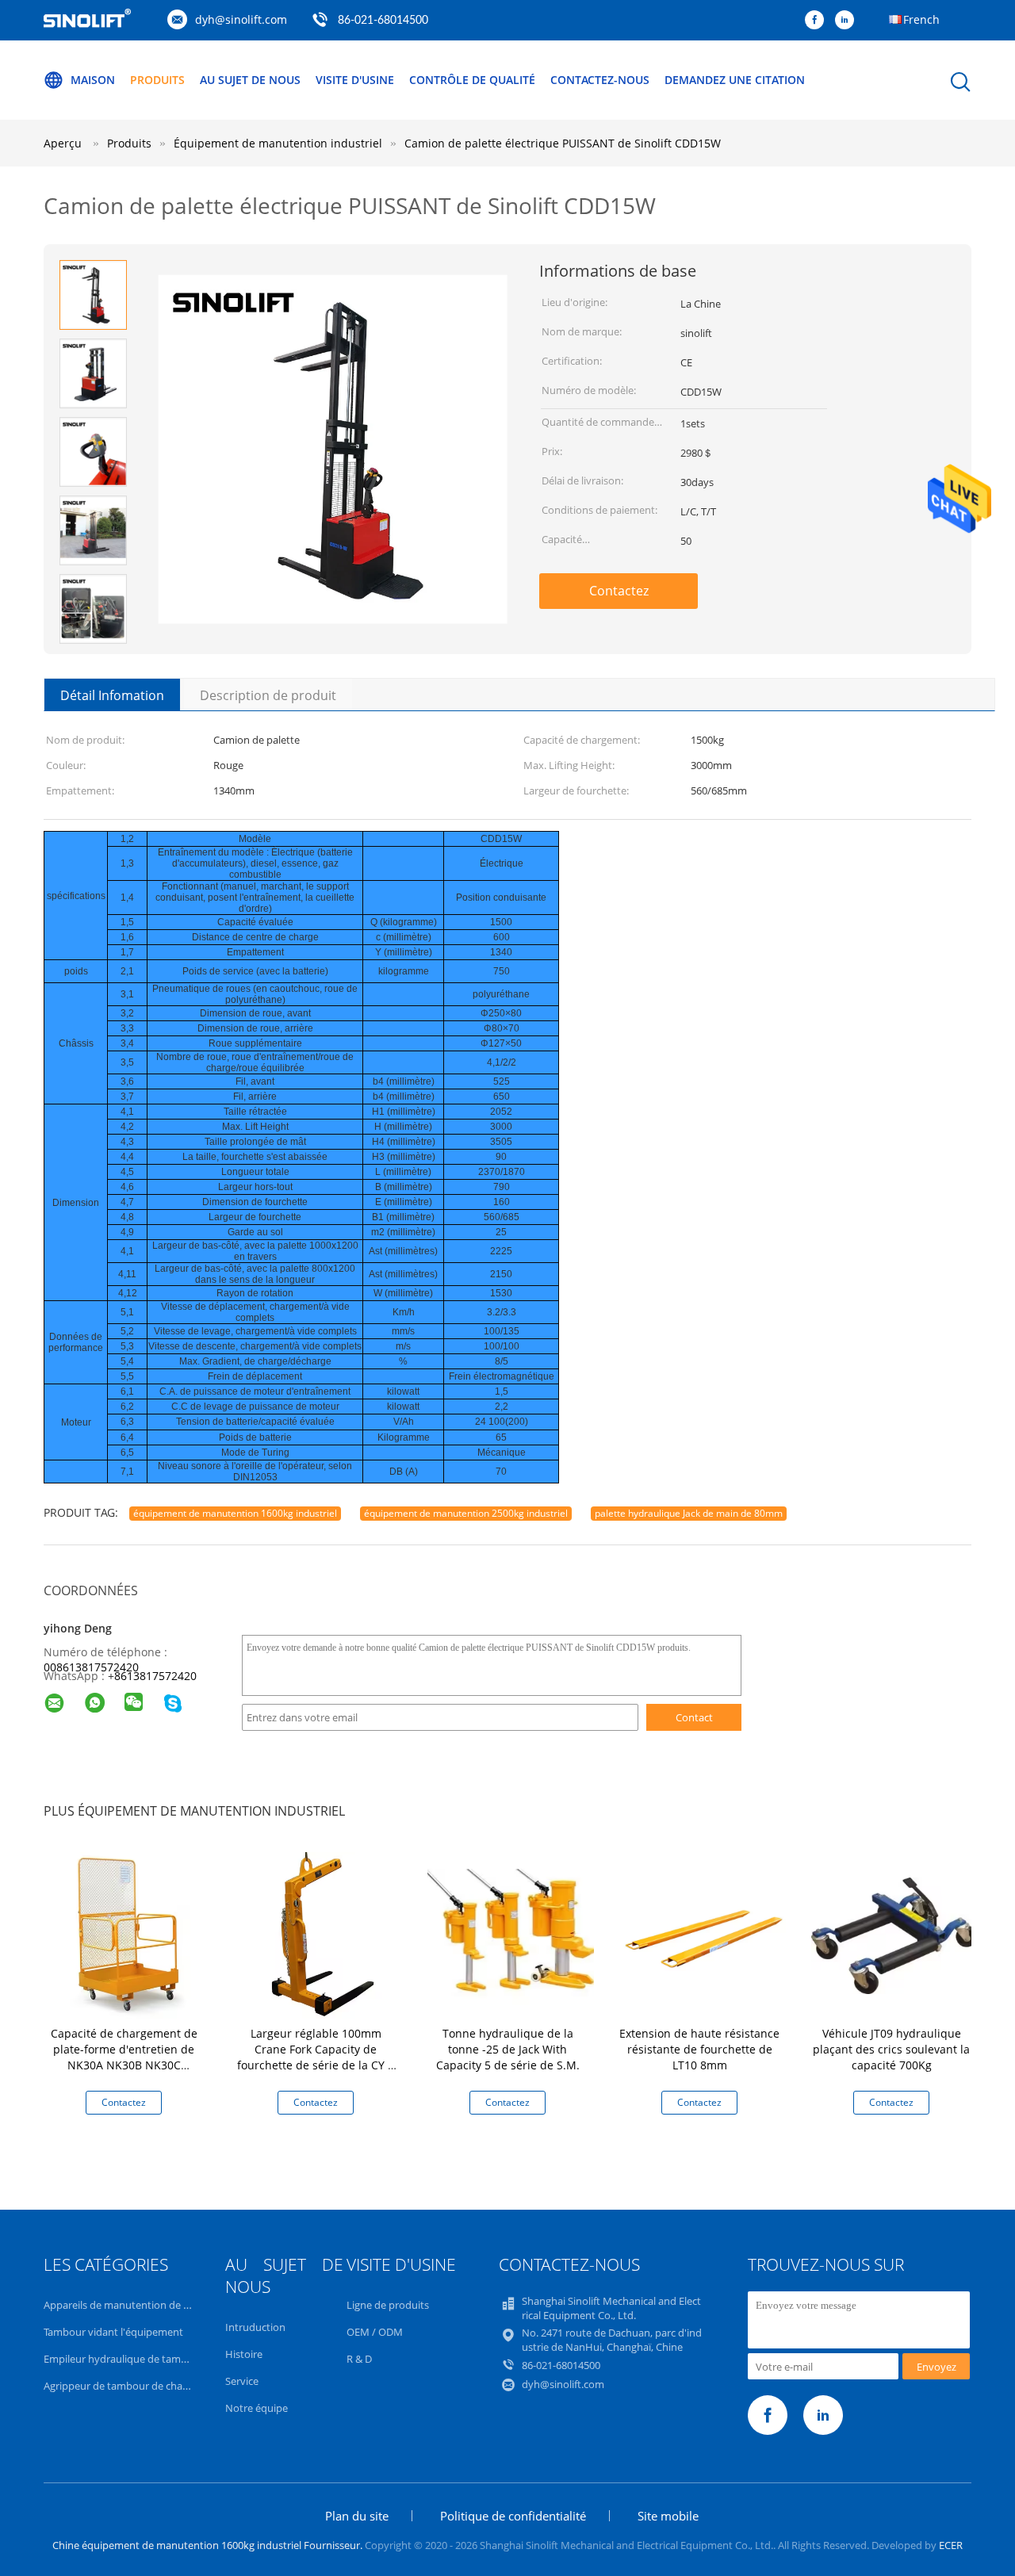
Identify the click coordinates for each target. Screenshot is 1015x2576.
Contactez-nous (600, 80)
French (921, 19)
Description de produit (268, 695)
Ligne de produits (388, 2305)
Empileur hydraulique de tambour (124, 2359)
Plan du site (357, 2516)
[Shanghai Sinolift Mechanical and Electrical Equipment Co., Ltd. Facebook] (818, 21)
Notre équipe (257, 2408)
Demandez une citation (735, 80)
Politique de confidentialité (513, 2516)
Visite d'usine (355, 80)
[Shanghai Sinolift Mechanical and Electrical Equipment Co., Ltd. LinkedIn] (848, 21)
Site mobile (668, 2516)
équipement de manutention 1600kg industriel (235, 1513)
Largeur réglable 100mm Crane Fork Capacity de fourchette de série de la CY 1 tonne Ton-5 (316, 2057)
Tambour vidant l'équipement (113, 2332)
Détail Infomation (112, 695)
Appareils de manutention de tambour (134, 2305)
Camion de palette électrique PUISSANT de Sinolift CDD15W (563, 143)
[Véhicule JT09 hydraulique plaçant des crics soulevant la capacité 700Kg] (894, 1934)
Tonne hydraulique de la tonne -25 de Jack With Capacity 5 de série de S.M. (508, 2049)
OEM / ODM (375, 2332)
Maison (93, 80)
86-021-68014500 (383, 21)
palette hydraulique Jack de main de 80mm (689, 1513)
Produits (157, 80)
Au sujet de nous (250, 80)
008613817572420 (91, 1667)
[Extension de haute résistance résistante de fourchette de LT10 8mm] (703, 1934)
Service (242, 2381)
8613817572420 (155, 1676)
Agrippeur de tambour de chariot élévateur (145, 2386)
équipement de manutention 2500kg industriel (466, 1513)
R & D (359, 2359)
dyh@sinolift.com (241, 19)
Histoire (244, 2354)
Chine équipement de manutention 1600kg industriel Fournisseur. (209, 2545)
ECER (951, 2545)
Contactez (619, 591)
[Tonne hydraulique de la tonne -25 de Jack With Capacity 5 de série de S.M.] (511, 1934)
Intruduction (255, 2327)
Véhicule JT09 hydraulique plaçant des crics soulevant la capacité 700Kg (891, 2049)
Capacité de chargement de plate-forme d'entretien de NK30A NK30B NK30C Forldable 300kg (124, 2057)
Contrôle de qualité (472, 80)
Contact (694, 1717)
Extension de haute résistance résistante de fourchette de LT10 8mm (699, 2049)
